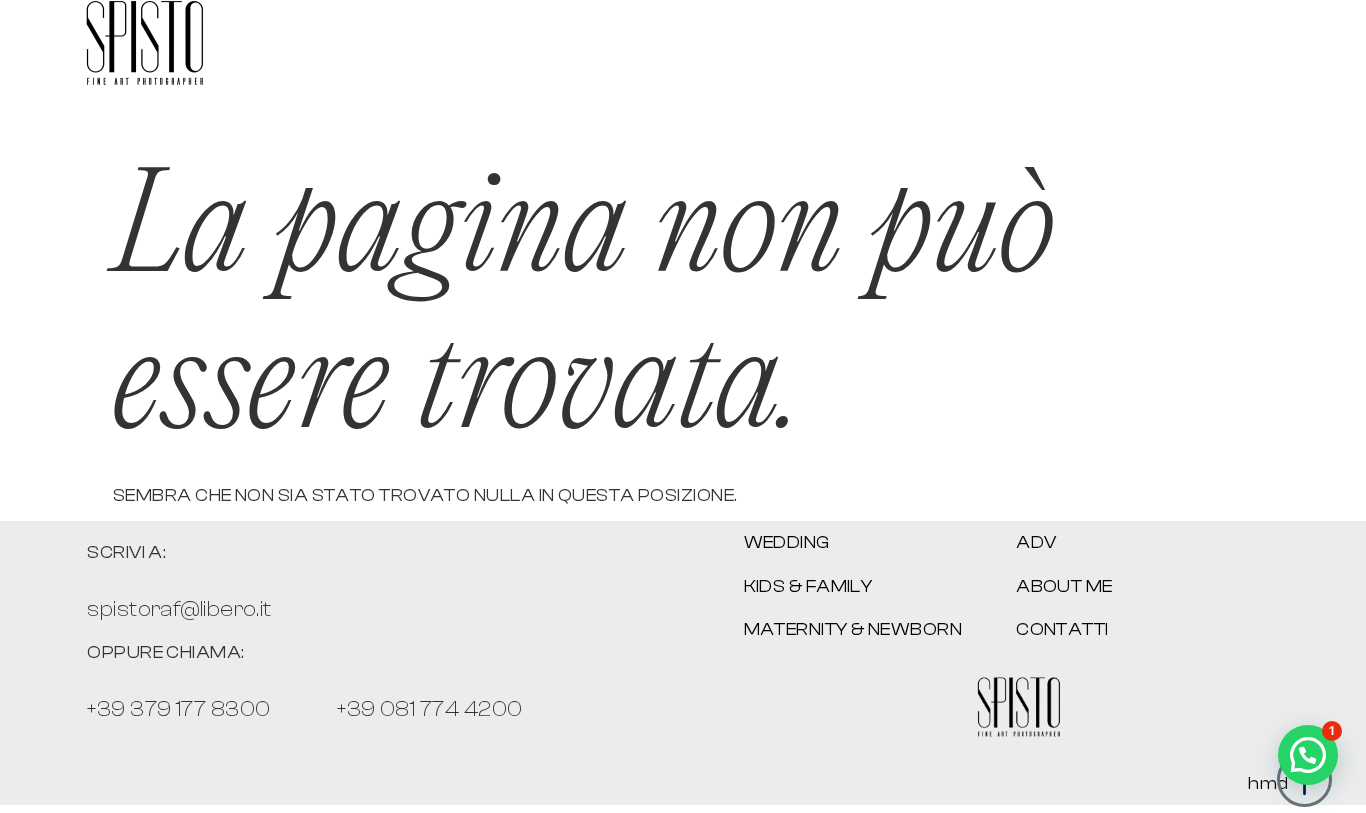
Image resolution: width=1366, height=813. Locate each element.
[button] (1308, 755)
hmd (1268, 783)
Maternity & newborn (853, 629)
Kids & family (808, 586)
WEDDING (787, 542)
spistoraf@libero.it (179, 609)
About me (1064, 586)
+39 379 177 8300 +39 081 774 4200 (304, 709)
